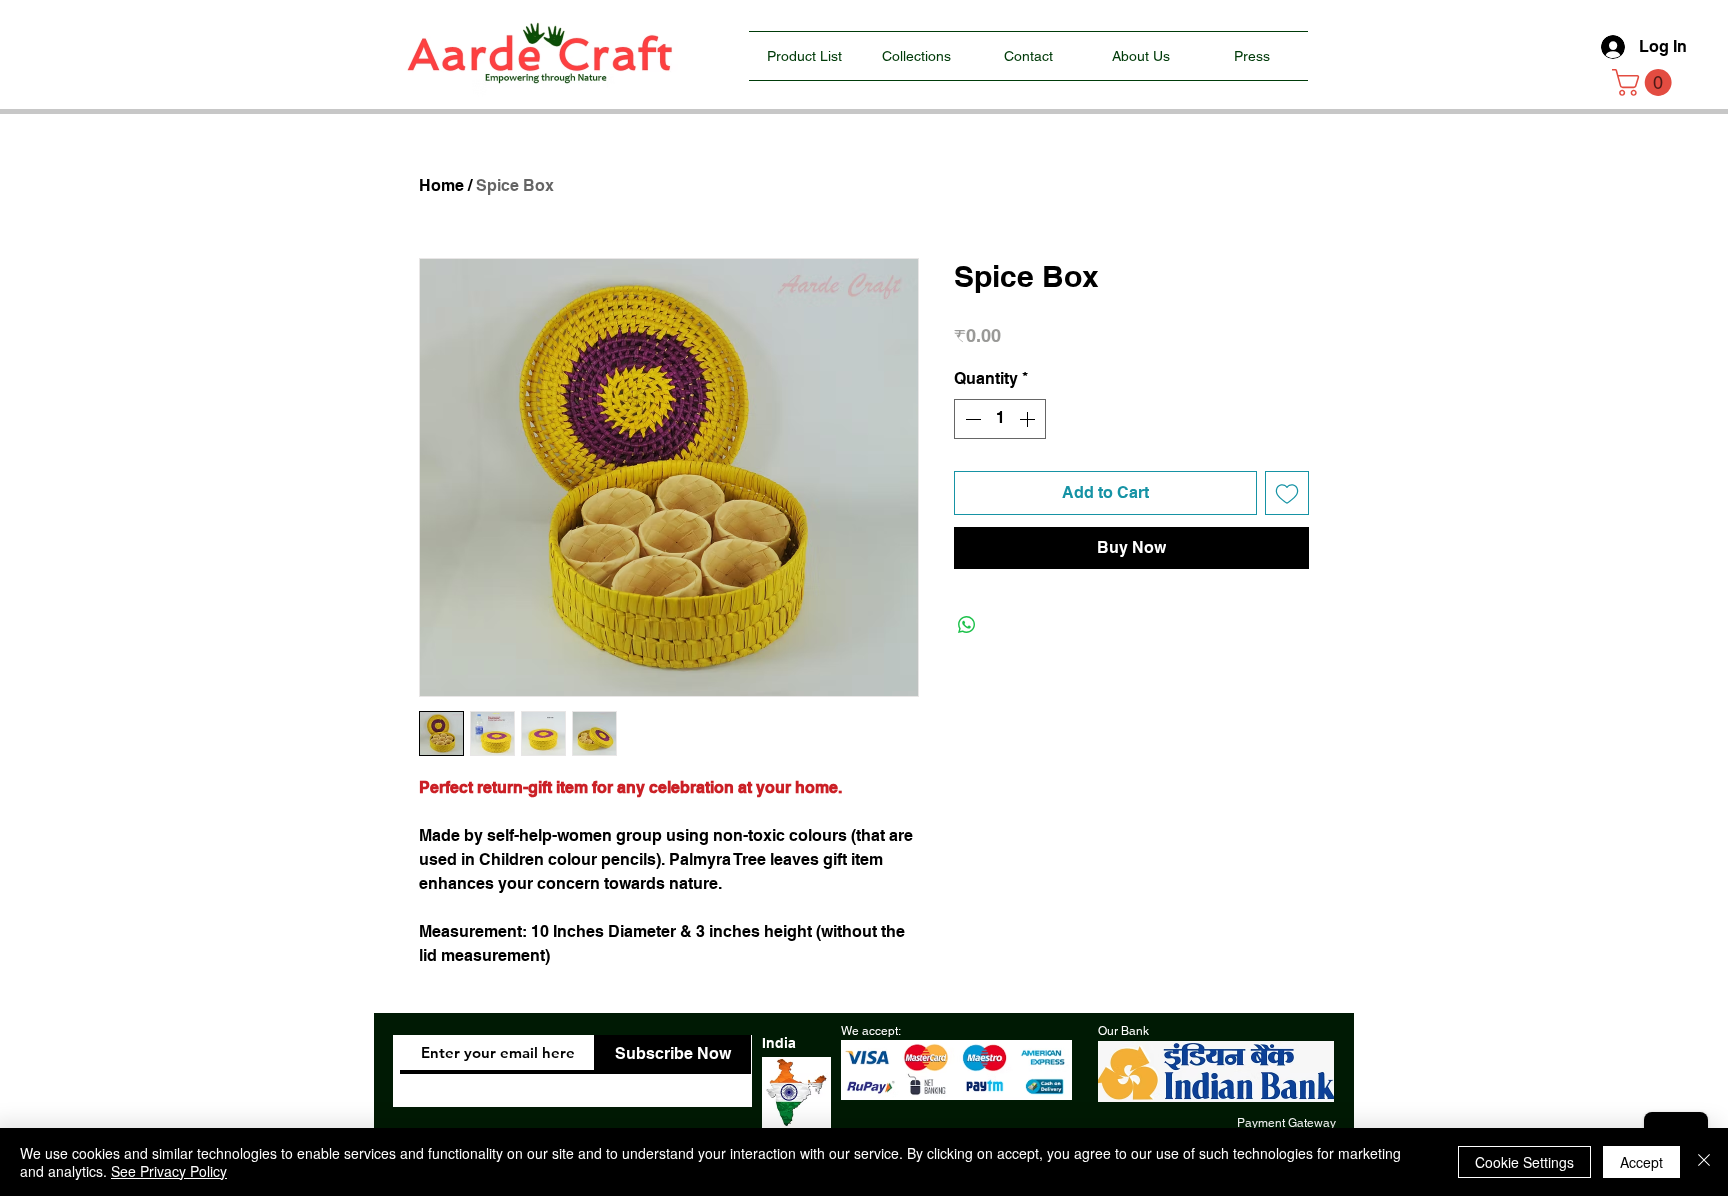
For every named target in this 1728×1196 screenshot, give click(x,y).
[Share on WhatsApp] (967, 625)
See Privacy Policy (169, 1171)
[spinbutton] (1000, 419)
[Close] (1704, 1162)
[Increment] (1029, 419)
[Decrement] (971, 419)
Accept (1641, 1162)
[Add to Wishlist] (1287, 493)
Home (441, 185)
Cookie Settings (1524, 1162)
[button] (1645, 82)
